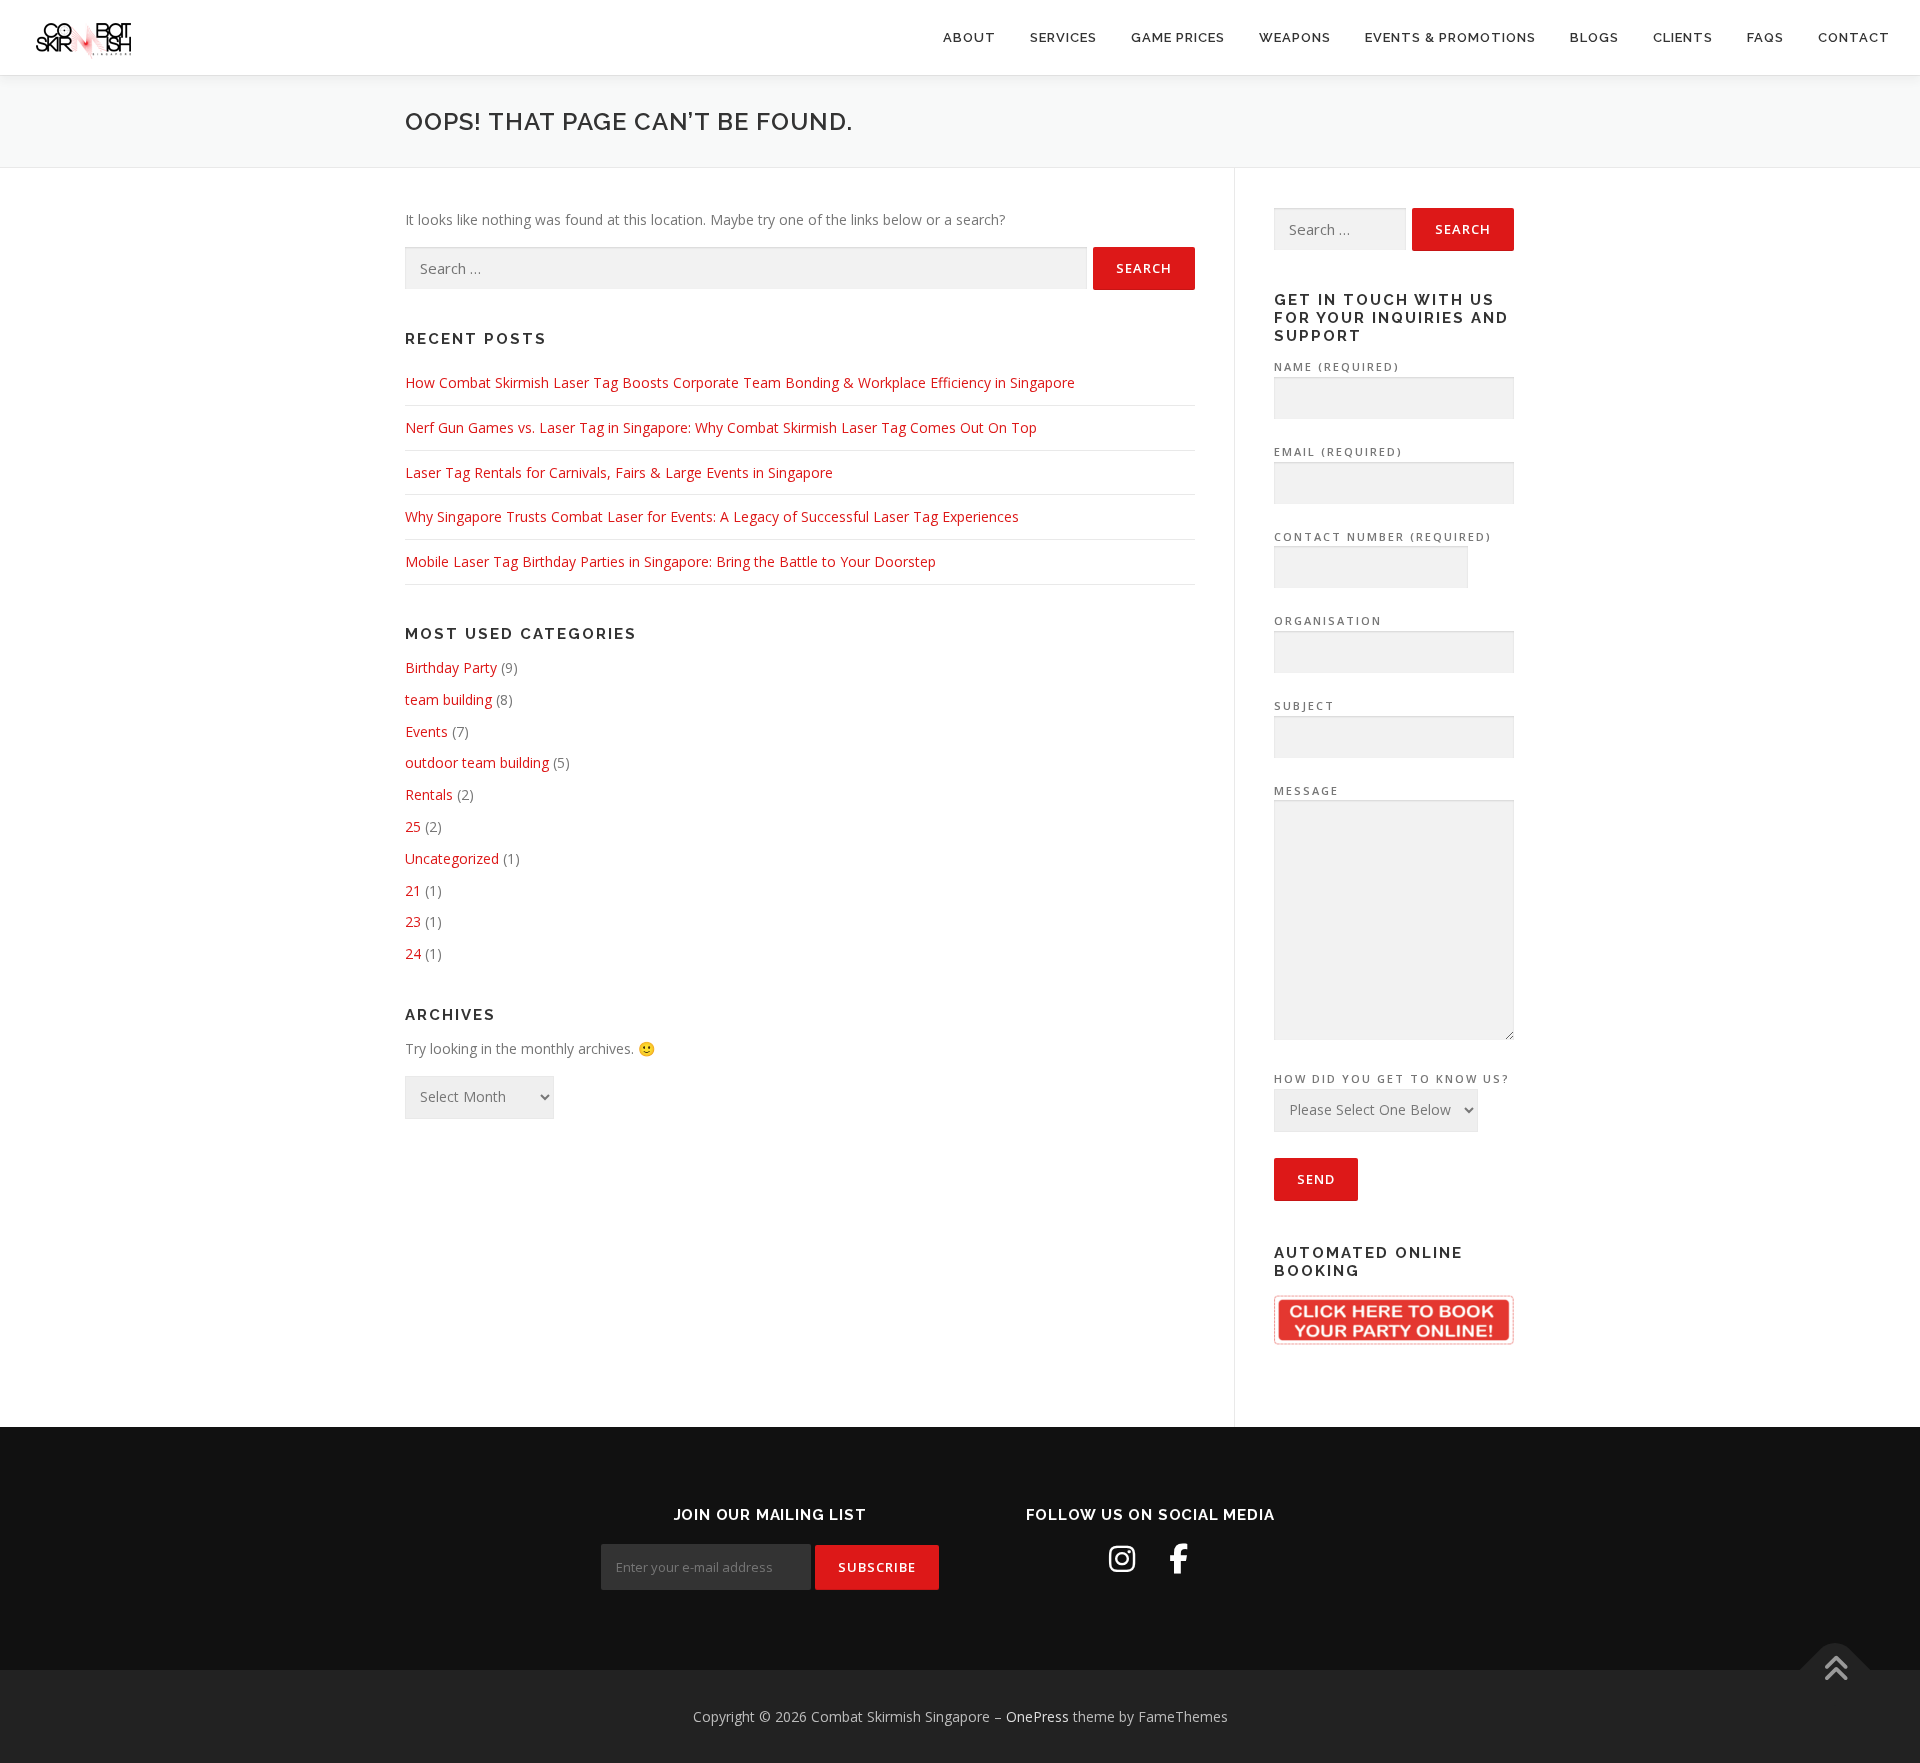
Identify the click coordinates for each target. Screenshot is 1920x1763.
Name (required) (1337, 366)
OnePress (1037, 1716)
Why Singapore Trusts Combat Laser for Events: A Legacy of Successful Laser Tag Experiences (712, 516)
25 (413, 826)
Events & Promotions (1450, 37)
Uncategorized (452, 858)
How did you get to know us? (1392, 1078)
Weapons (1295, 37)
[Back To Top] (1835, 1669)
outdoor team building (477, 762)
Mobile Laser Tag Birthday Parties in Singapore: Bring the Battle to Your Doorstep (670, 561)
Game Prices (1178, 37)
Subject (1304, 705)
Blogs (1594, 37)
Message (1306, 790)
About (969, 37)
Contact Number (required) (1383, 536)
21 (413, 890)
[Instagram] (1122, 1559)
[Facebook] (1178, 1559)
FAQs (1765, 37)
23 (413, 921)
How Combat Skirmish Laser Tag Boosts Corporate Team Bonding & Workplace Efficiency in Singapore (740, 382)
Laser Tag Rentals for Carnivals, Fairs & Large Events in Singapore (619, 472)
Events (426, 731)
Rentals (429, 794)
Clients (1683, 37)
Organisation (1328, 620)
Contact (1854, 37)
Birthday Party (451, 667)
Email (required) (1338, 451)
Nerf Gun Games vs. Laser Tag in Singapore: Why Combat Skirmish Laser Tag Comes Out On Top (721, 427)
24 (413, 953)
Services (1063, 37)
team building (448, 699)
